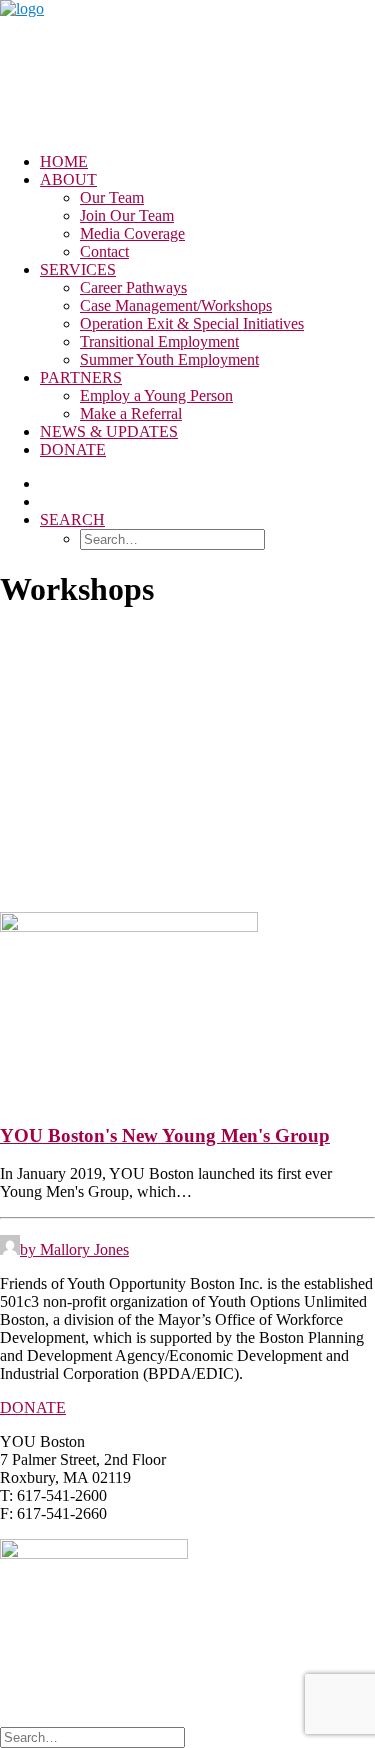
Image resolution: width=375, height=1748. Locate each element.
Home (64, 161)
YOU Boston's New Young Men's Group (165, 1135)
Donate (73, 449)
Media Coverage (132, 233)
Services (78, 269)
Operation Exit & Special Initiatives (192, 323)
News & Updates (109, 431)
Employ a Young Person (156, 395)
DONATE (33, 1407)
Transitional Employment (159, 341)
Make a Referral (131, 413)
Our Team (112, 197)
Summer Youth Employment (169, 359)
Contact (104, 251)
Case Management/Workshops (176, 305)
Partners (81, 377)
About (68, 179)
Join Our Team (127, 215)
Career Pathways (133, 287)
